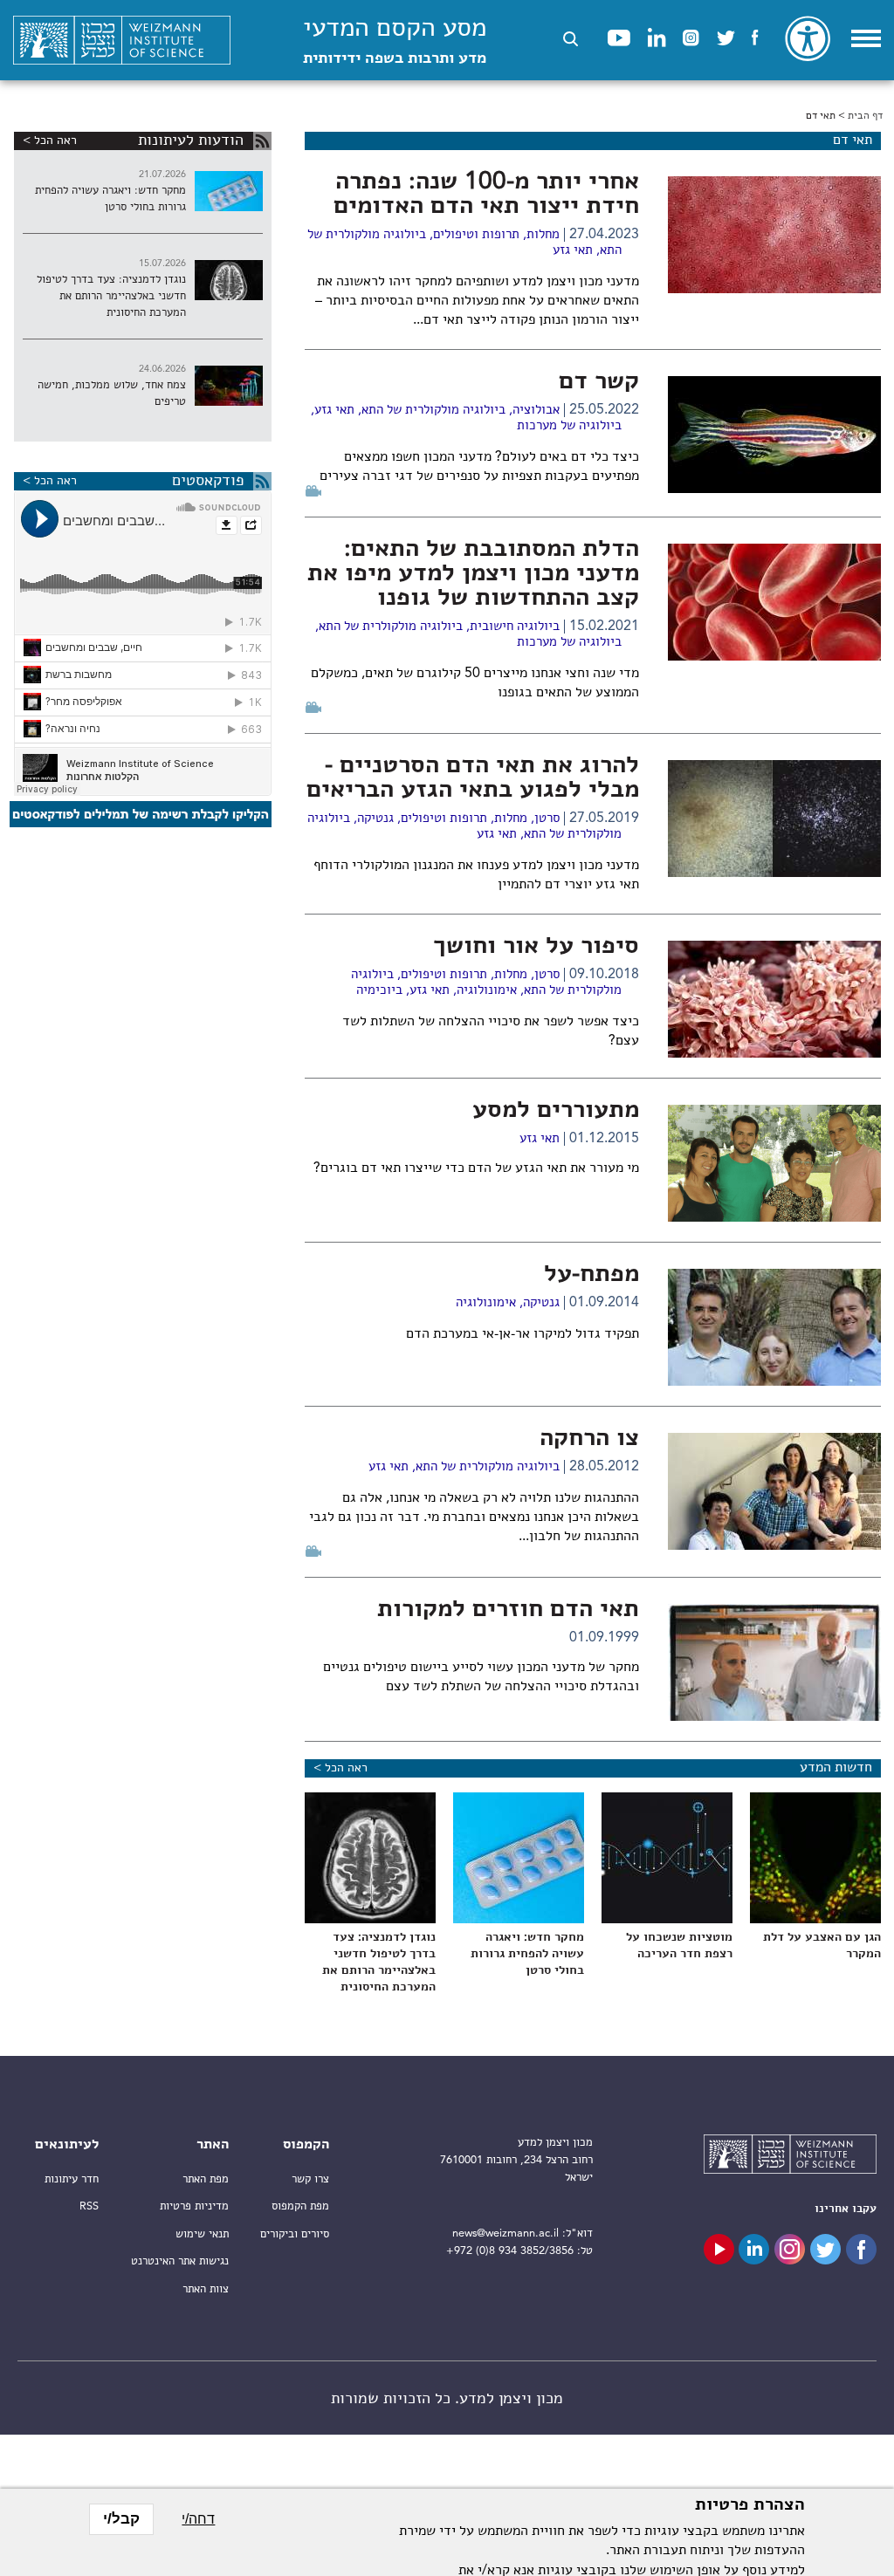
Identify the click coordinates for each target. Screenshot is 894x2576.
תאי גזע (573, 251)
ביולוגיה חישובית (515, 627)
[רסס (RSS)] (262, 141)
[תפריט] (866, 38)
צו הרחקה (589, 1439)
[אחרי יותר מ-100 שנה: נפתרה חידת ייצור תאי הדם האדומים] (774, 235)
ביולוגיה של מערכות (569, 426)
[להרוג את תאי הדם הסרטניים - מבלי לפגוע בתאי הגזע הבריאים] (774, 819)
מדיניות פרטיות (194, 2206)
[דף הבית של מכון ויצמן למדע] (122, 41)
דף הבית (865, 116)
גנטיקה (375, 819)
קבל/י (121, 2519)
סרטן (547, 819)
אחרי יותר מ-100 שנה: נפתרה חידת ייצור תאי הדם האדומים (486, 195)
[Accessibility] (808, 38)
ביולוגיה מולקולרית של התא (433, 411)
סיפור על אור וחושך (536, 947)
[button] (571, 39)
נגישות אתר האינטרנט (180, 2261)
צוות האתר (206, 2289)
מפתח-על (591, 1275)
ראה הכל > (340, 1768)
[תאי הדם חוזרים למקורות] (774, 1662)
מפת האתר (206, 2179)
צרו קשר (310, 2179)
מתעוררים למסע (556, 1111)
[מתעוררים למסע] (774, 1163)
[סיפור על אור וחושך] (774, 999)
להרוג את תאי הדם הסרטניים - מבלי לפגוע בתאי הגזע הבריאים (473, 778)
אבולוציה (536, 411)
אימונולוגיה (487, 991)
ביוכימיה (379, 991)
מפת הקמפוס (300, 2206)
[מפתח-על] (774, 1327)
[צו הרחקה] (774, 1491)
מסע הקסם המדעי (395, 41)
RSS (89, 2206)
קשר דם (599, 382)
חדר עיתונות (72, 2179)
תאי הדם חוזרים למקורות (508, 1610)
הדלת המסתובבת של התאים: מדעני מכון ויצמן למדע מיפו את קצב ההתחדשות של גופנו (473, 574)
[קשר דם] (774, 435)
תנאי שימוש (202, 2234)
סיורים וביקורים (295, 2234)
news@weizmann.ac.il (505, 2233)
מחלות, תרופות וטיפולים (496, 235)
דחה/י (198, 2519)
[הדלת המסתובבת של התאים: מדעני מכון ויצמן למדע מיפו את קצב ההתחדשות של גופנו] (774, 602)
